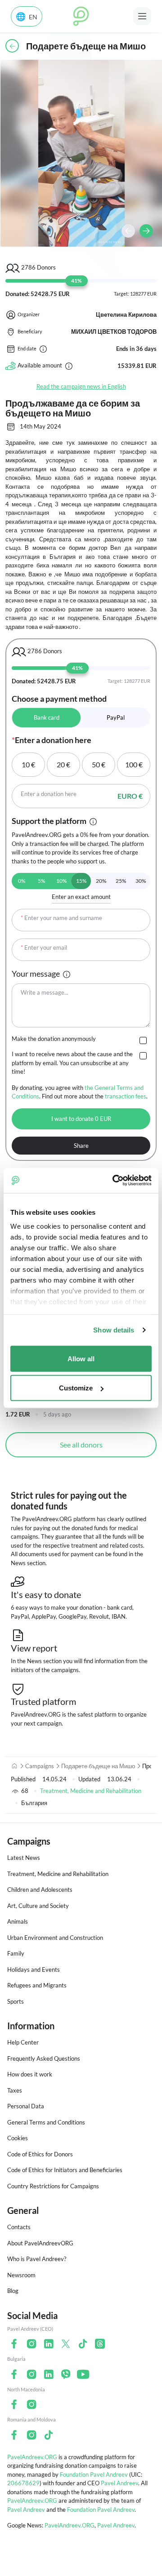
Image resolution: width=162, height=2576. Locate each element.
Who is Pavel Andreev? (37, 2259)
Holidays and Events (34, 1970)
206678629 (23, 2483)
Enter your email (44, 947)
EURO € (130, 796)
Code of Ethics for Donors (40, 2154)
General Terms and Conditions (46, 2122)
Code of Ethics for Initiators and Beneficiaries (65, 2170)
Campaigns (40, 1766)
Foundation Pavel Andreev (94, 2474)
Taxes (15, 2090)
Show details (114, 1330)
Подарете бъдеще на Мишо (98, 1766)
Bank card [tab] (47, 717)
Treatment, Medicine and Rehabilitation (91, 1791)
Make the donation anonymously (54, 1039)
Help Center (23, 2042)
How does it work (30, 2074)
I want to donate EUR (81, 1119)
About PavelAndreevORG (40, 2243)
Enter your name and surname (61, 918)
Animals (18, 1921)
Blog (13, 2291)
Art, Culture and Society (38, 1906)
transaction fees (126, 1096)
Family (16, 1953)
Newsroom (21, 2275)
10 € (28, 764)
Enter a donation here (49, 794)
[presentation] (128, 231)
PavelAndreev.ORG (32, 2457)
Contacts (19, 2227)
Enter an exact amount (81, 897)
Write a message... (45, 992)
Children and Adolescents (40, 1890)
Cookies (18, 2138)
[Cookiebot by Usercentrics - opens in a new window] (114, 1181)
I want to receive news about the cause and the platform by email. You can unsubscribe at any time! (72, 1063)
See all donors (81, 1445)
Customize (76, 1388)
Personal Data (26, 2106)
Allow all (81, 1358)
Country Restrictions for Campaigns (53, 2186)
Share (81, 1146)
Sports (16, 2001)
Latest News (24, 1858)
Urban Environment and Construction (55, 1938)
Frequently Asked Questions (44, 2058)
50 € (99, 764)
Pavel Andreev (119, 2483)
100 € (134, 764)
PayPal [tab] (116, 717)
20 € (63, 764)
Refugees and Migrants (37, 1985)
